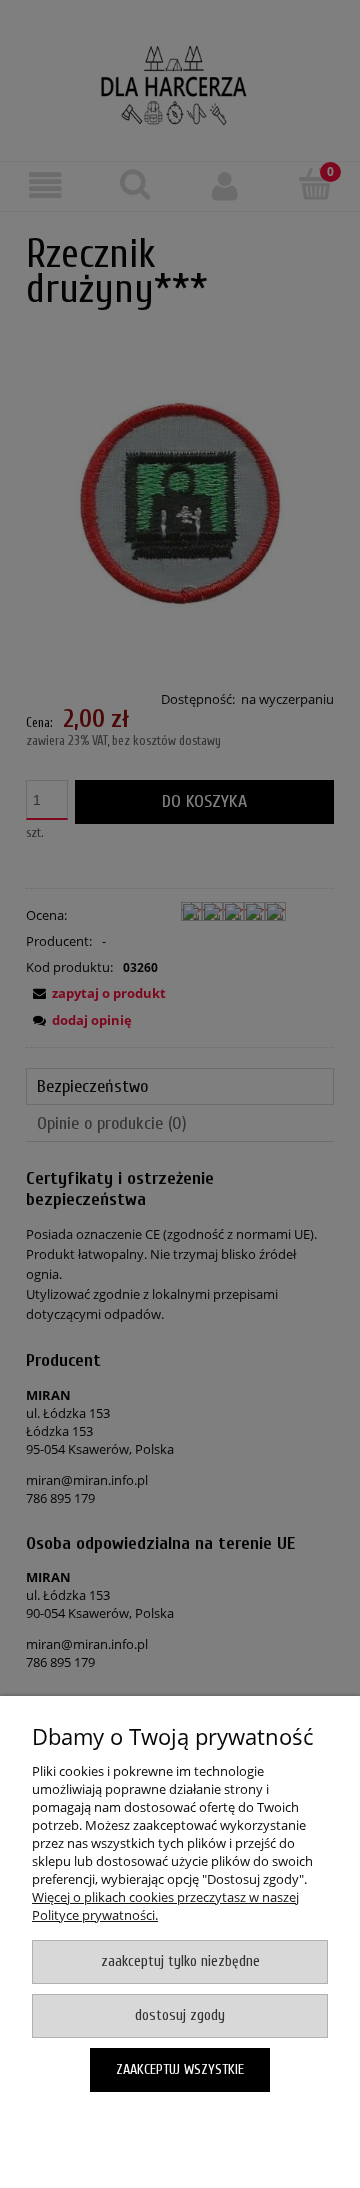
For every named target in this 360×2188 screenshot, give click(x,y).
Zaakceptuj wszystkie (180, 2069)
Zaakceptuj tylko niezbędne (180, 1961)
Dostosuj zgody (180, 2015)
